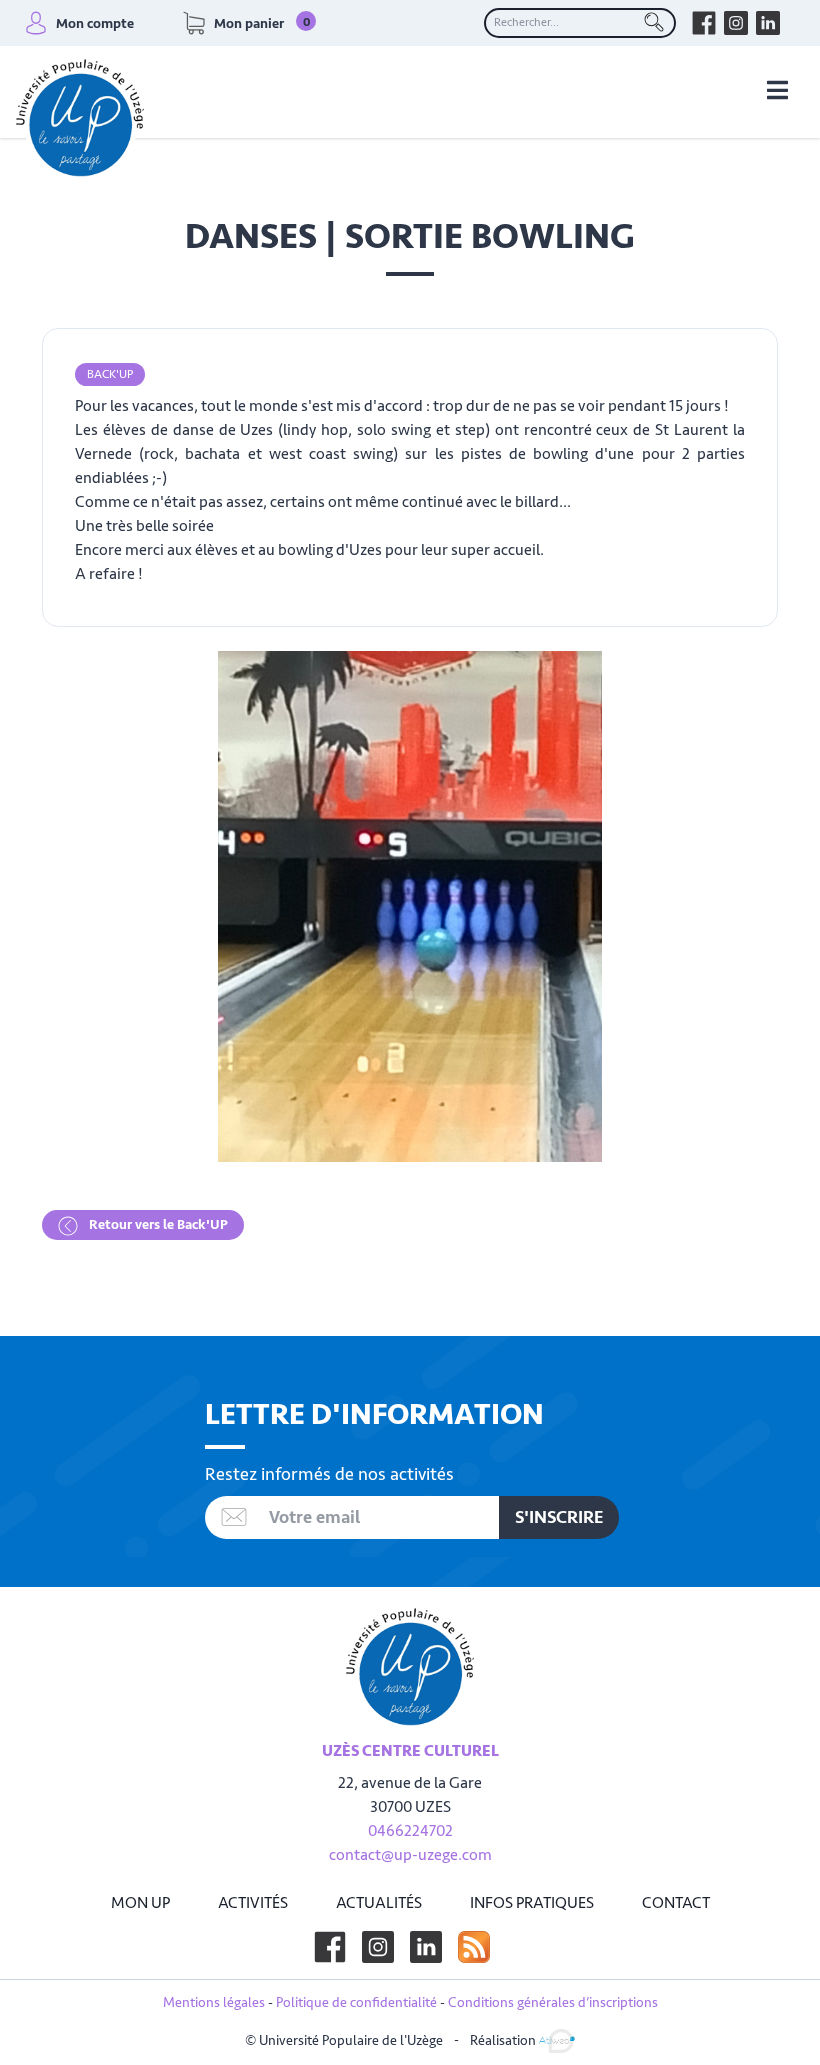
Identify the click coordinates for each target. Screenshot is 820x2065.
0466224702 (410, 1831)
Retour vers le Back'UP (157, 1224)
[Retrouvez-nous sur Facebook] (704, 23)
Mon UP (140, 1903)
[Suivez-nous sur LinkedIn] (426, 1947)
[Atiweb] (557, 2039)
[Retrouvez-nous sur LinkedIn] (768, 23)
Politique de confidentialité (356, 2002)
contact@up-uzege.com (410, 1855)
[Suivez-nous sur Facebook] (330, 1947)
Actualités (379, 1903)
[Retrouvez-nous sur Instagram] (736, 23)
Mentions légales (214, 2002)
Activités (253, 1903)
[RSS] (474, 1947)
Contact (676, 1903)
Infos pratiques (532, 1903)
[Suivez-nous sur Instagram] (378, 1947)
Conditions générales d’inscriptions (553, 2002)
